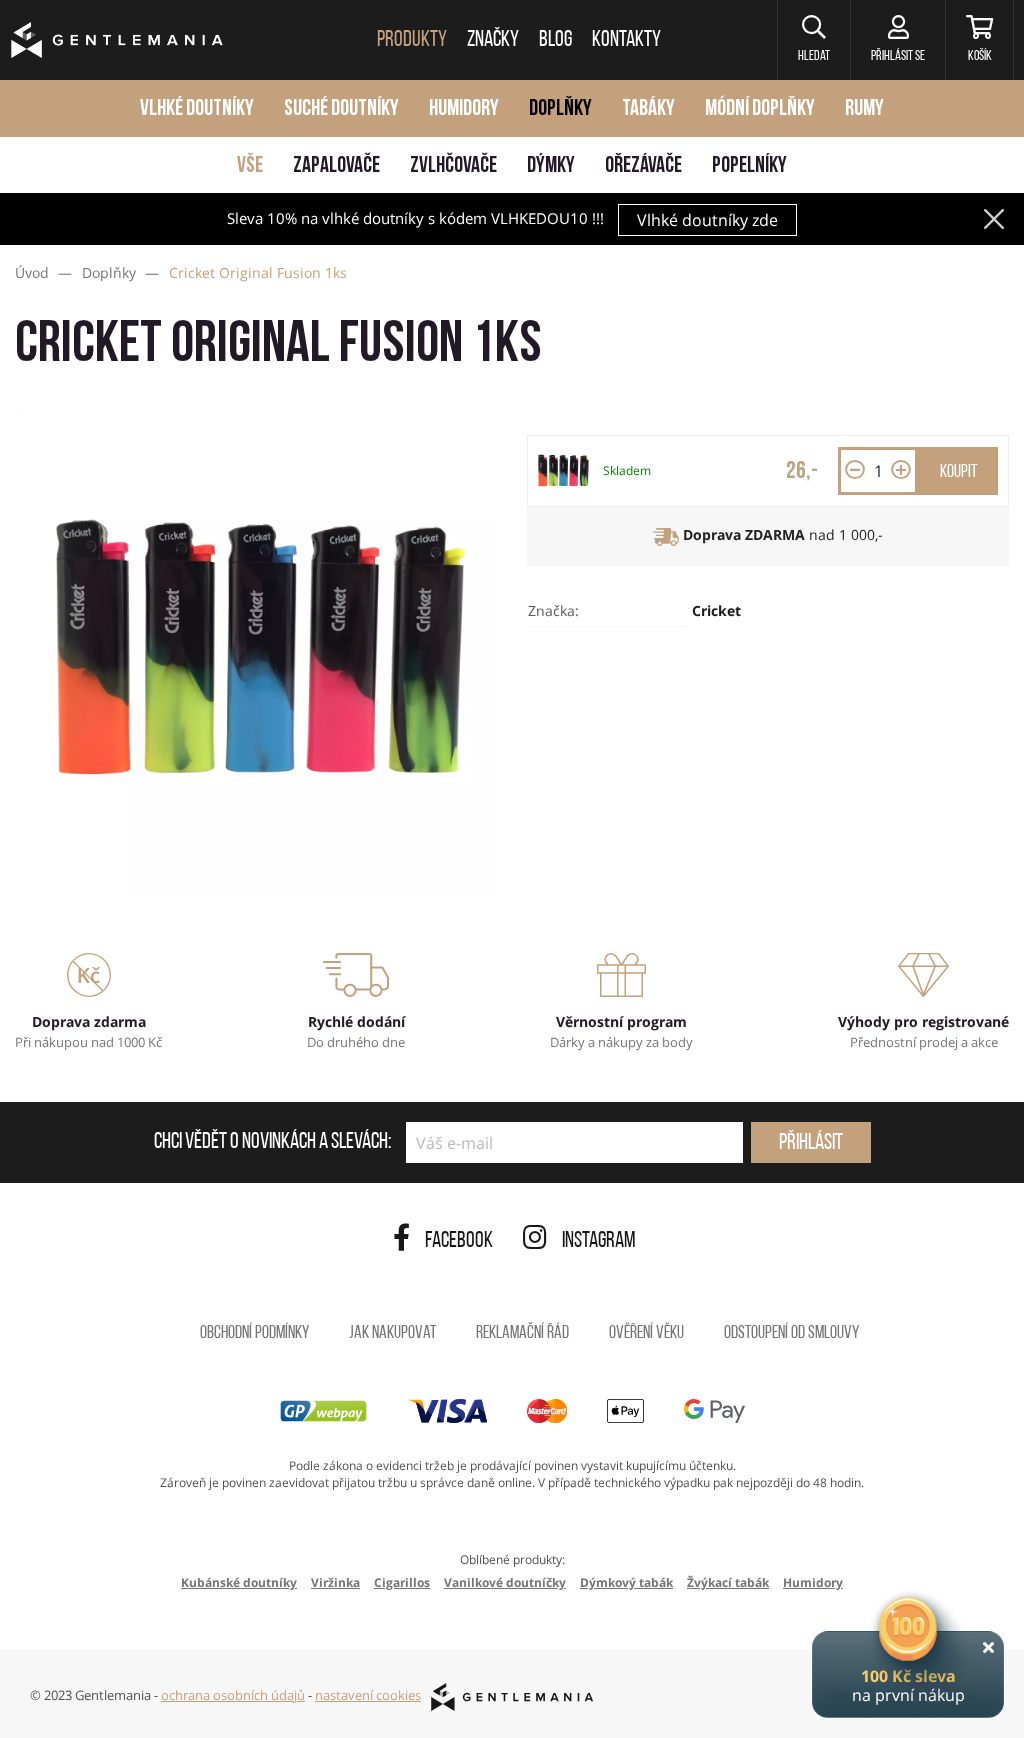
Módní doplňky (760, 109)
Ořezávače (643, 166)
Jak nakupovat (392, 1334)
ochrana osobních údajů (233, 1695)
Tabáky (648, 109)
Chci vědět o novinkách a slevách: (272, 1143)
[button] (813, 40)
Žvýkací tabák (728, 1582)
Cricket (716, 610)
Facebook (459, 1241)
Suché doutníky (341, 109)
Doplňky (560, 109)
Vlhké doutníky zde (707, 220)
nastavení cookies (368, 1695)
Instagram (599, 1241)
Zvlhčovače (453, 166)
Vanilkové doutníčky (505, 1582)
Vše (250, 166)
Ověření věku (646, 1334)
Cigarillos (402, 1582)
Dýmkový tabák (626, 1582)
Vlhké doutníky (197, 109)
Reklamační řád (522, 1334)
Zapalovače (336, 166)
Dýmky (551, 166)
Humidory (464, 109)
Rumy (864, 109)
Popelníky (749, 166)
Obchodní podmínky (254, 1334)
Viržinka (335, 1582)
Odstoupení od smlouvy (791, 1334)
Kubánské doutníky (239, 1582)
